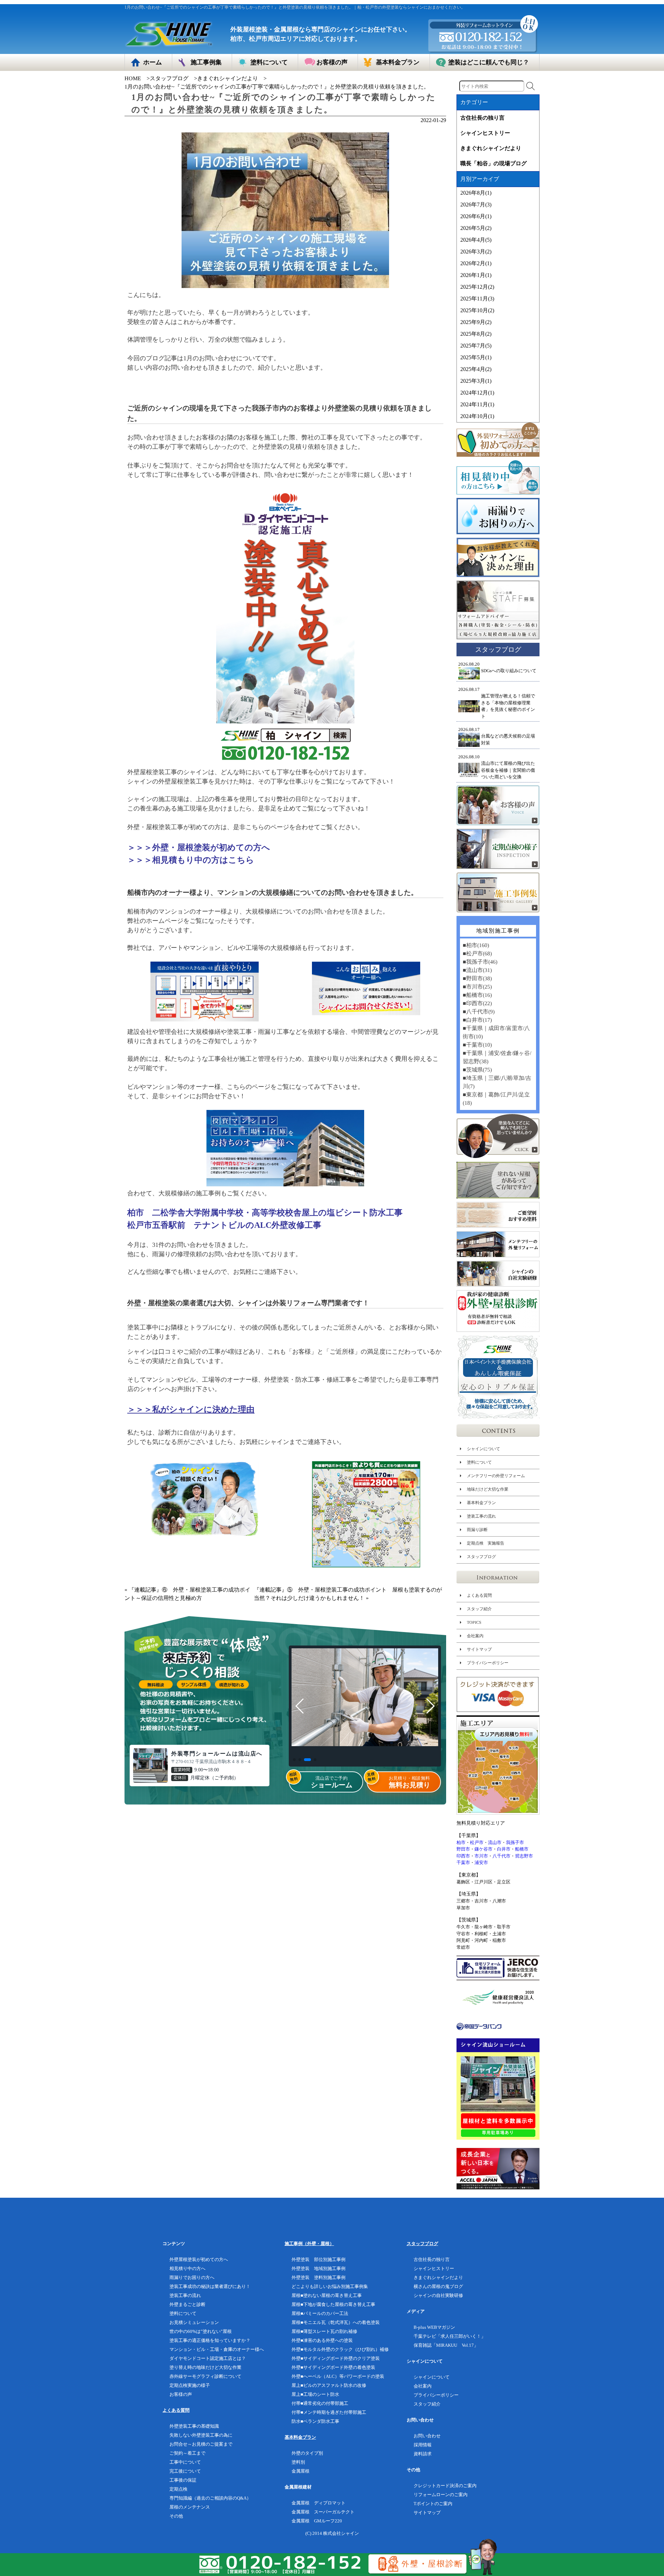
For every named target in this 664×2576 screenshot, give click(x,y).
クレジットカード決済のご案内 (445, 2486)
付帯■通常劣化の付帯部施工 (320, 2403)
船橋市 (522, 1849)
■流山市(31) (477, 970)
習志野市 (524, 1856)
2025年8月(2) (476, 334)
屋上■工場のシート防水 (315, 2394)
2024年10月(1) (477, 416)
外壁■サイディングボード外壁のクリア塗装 (336, 2358)
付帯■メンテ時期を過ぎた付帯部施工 (329, 2412)
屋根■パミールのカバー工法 (320, 2313)
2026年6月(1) (476, 216)
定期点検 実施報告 (486, 1543)
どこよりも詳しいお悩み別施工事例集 (330, 2286)
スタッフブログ (169, 78)
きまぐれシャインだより (228, 78)
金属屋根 (301, 2471)
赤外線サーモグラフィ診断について (205, 2376)
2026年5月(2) (476, 228)
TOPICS (474, 1622)
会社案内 (475, 1636)
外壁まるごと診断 (187, 2304)
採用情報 (423, 2445)
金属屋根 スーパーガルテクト (323, 2512)
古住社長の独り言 (482, 118)
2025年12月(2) (477, 287)
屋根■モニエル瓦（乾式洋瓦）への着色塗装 (336, 2322)
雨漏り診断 (477, 1530)
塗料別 (298, 2462)
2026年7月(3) (476, 205)
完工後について (185, 2471)
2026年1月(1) (476, 275)
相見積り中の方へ (187, 2268)
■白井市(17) (477, 1020)
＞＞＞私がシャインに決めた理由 (191, 1409)
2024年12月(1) (477, 393)
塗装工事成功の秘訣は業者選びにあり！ (210, 2286)
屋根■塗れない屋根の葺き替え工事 (327, 2295)
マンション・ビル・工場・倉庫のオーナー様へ (217, 2349)
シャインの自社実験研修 (438, 2295)
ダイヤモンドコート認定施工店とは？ (208, 2358)
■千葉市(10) (477, 1045)
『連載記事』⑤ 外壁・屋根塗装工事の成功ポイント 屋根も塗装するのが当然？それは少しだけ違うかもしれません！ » (348, 1594)
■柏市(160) (476, 945)
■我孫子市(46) (480, 962)
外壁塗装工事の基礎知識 (194, 2426)
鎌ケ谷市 (483, 1849)
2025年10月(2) (477, 310)
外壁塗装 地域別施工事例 (319, 2268)
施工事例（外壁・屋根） (309, 2244)
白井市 (504, 1849)
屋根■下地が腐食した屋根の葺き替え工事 (333, 2304)
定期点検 (178, 2489)
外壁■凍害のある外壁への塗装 (322, 2340)
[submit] (531, 86)
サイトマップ (479, 1649)
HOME (133, 78)
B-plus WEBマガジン (434, 2327)
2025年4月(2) (476, 369)
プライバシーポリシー (488, 1663)
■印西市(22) (477, 1003)
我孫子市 (515, 1842)
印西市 (463, 1856)
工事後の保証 (183, 2480)
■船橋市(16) (477, 995)
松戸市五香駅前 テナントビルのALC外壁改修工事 (224, 1225)
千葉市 (463, 1862)
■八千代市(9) (479, 1012)
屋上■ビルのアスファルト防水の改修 (329, 2385)
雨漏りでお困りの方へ (192, 2277)
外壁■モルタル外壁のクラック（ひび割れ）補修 (340, 2349)
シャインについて (483, 1449)
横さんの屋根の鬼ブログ (438, 2286)
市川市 (481, 1856)
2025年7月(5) (476, 346)
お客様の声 (181, 2394)
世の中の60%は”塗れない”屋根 (201, 2331)
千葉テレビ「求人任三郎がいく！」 (450, 2336)
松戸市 (477, 1842)
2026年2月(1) (476, 263)
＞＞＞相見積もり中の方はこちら (191, 860)
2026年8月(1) (476, 193)
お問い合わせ (427, 2436)
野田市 (463, 1849)
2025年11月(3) (477, 299)
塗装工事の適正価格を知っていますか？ (210, 2340)
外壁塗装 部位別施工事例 (319, 2259)
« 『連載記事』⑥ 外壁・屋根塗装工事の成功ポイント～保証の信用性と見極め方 (187, 1594)
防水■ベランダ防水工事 (315, 2421)
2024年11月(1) (477, 404)
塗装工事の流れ (481, 1516)
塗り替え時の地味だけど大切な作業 (205, 2367)
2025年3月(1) (476, 381)
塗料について (479, 1462)
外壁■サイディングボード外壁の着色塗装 (333, 2367)
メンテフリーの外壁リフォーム (496, 1476)
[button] (294, 1760)
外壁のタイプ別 (307, 2453)
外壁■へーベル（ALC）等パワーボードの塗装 (338, 2376)
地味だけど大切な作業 (488, 1489)
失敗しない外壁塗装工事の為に (201, 2435)
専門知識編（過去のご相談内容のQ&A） (210, 2498)
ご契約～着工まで (187, 2453)
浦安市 (481, 1862)
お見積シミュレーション (194, 2322)
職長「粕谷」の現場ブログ (494, 163)
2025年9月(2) (476, 322)
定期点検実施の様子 (190, 2385)
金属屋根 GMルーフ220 (317, 2521)
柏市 (461, 1842)
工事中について (185, 2462)
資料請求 (423, 2454)
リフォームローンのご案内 (441, 2495)
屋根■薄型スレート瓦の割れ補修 (324, 2331)
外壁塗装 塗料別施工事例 (319, 2277)
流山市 (495, 1842)
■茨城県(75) (477, 1070)
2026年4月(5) (476, 240)
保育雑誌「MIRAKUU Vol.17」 (446, 2345)
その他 (176, 2516)
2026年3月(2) (476, 252)
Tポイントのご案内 (433, 2504)
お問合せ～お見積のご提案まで (201, 2444)
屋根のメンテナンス (190, 2507)
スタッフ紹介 (479, 1609)
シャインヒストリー (485, 133)
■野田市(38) (477, 978)
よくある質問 (479, 1595)
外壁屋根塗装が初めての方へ (199, 2259)
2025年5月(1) (476, 357)
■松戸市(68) (477, 953)
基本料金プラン (481, 1503)
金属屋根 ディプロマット (319, 2503)
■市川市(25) (477, 987)
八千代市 (501, 1856)
